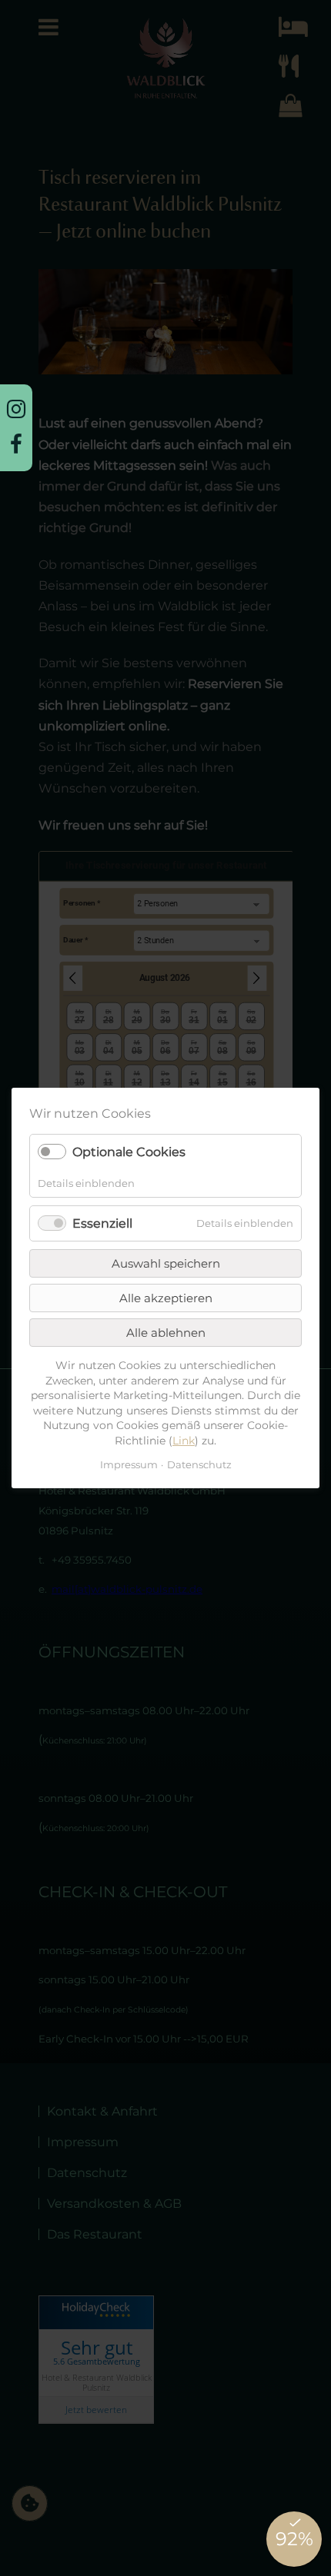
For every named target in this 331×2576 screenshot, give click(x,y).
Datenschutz (199, 1465)
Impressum (129, 1465)
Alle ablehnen (166, 1333)
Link (184, 1441)
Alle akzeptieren (166, 1298)
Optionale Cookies (129, 1153)
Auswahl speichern (166, 1263)
